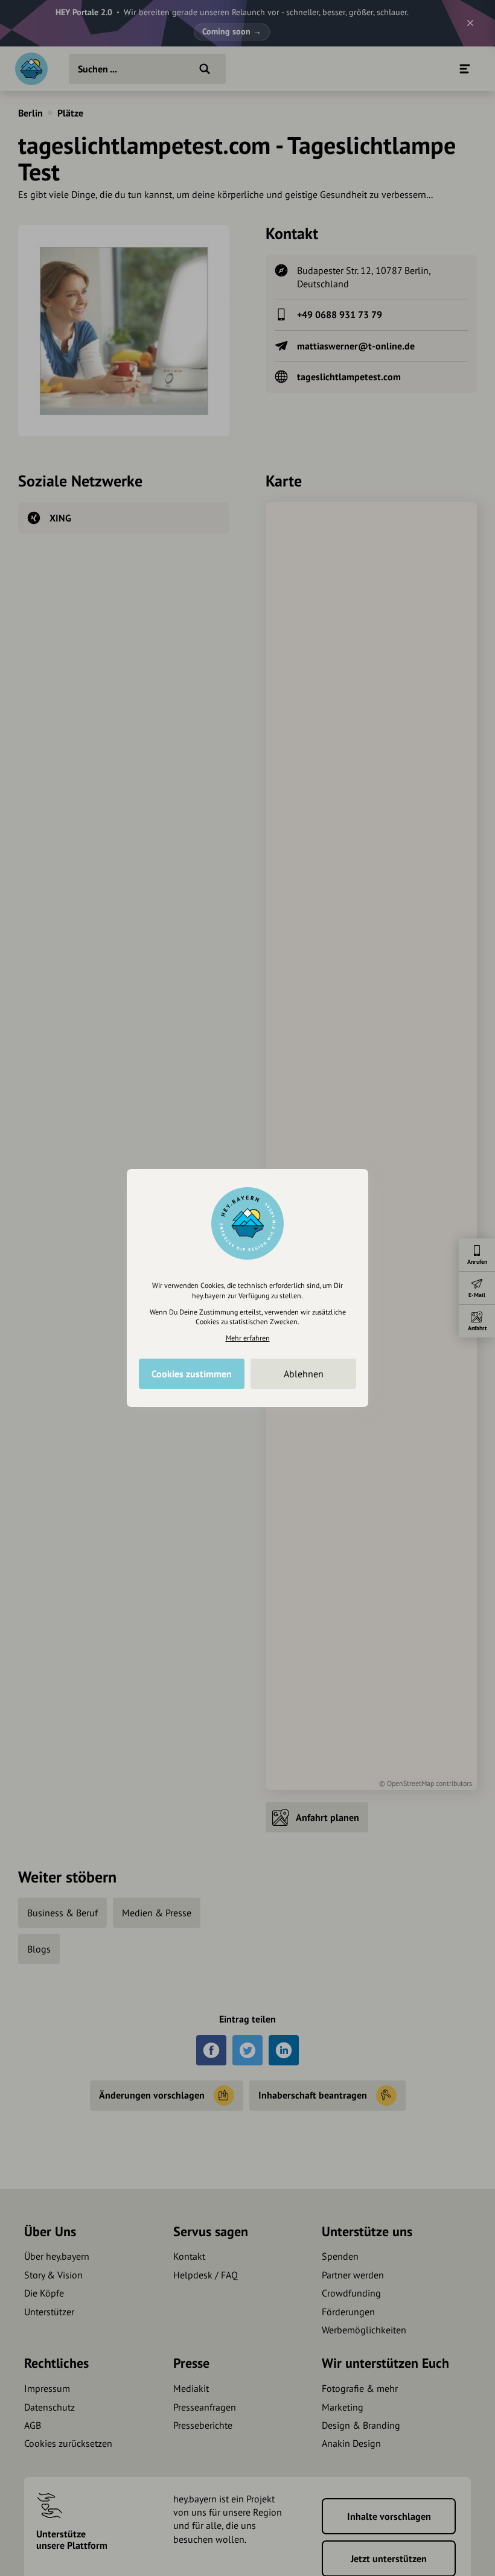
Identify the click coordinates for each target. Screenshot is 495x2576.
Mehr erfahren (248, 1338)
